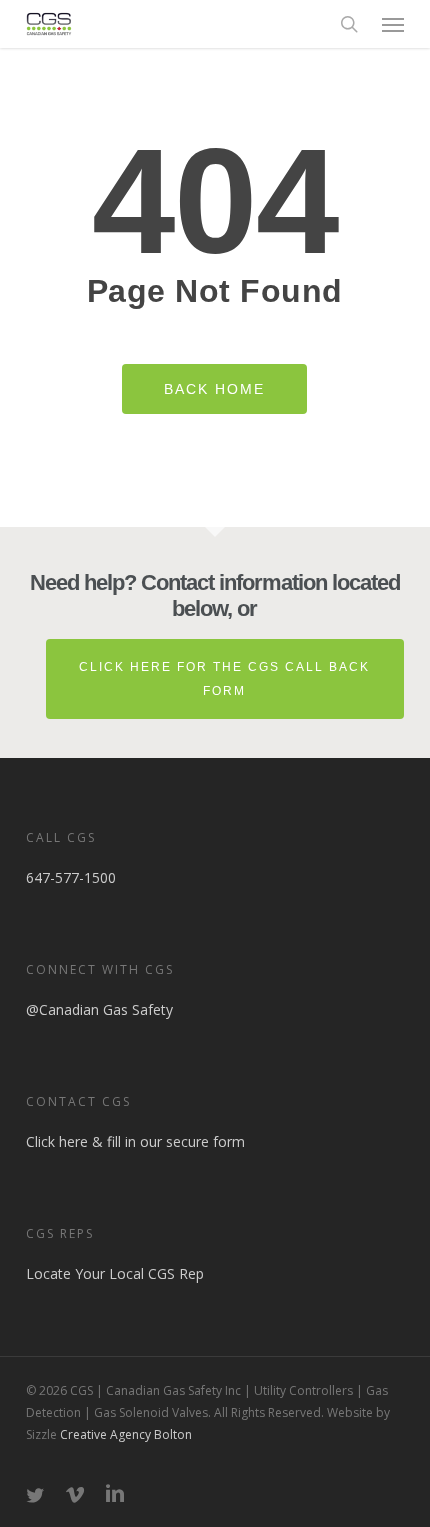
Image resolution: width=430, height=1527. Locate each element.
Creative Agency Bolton (124, 1434)
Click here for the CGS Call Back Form (224, 679)
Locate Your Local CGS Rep (115, 1273)
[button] (393, 24)
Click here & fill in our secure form (135, 1141)
